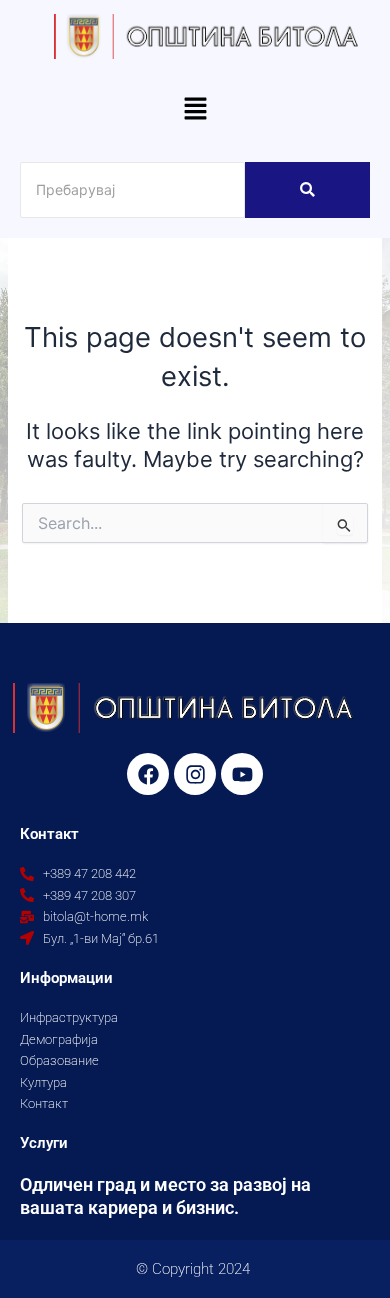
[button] (195, 110)
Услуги (44, 1143)
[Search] (307, 190)
